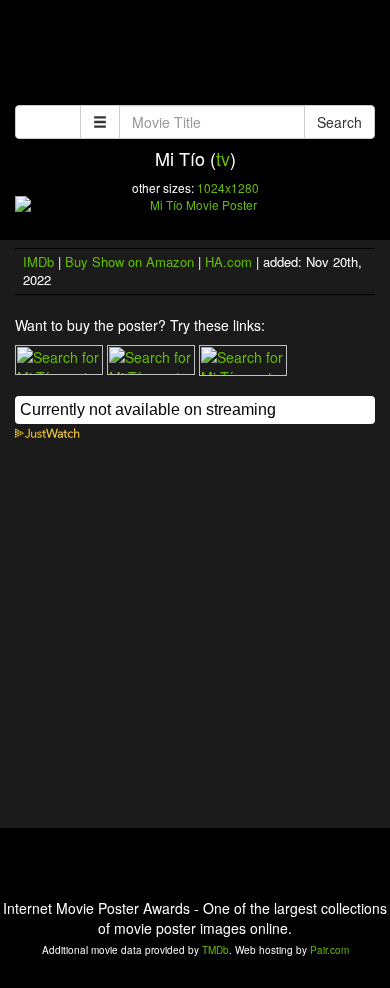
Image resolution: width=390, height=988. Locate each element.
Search (339, 122)
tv (223, 158)
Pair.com (329, 950)
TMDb (215, 950)
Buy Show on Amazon (129, 261)
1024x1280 (228, 187)
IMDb (38, 261)
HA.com (228, 261)
